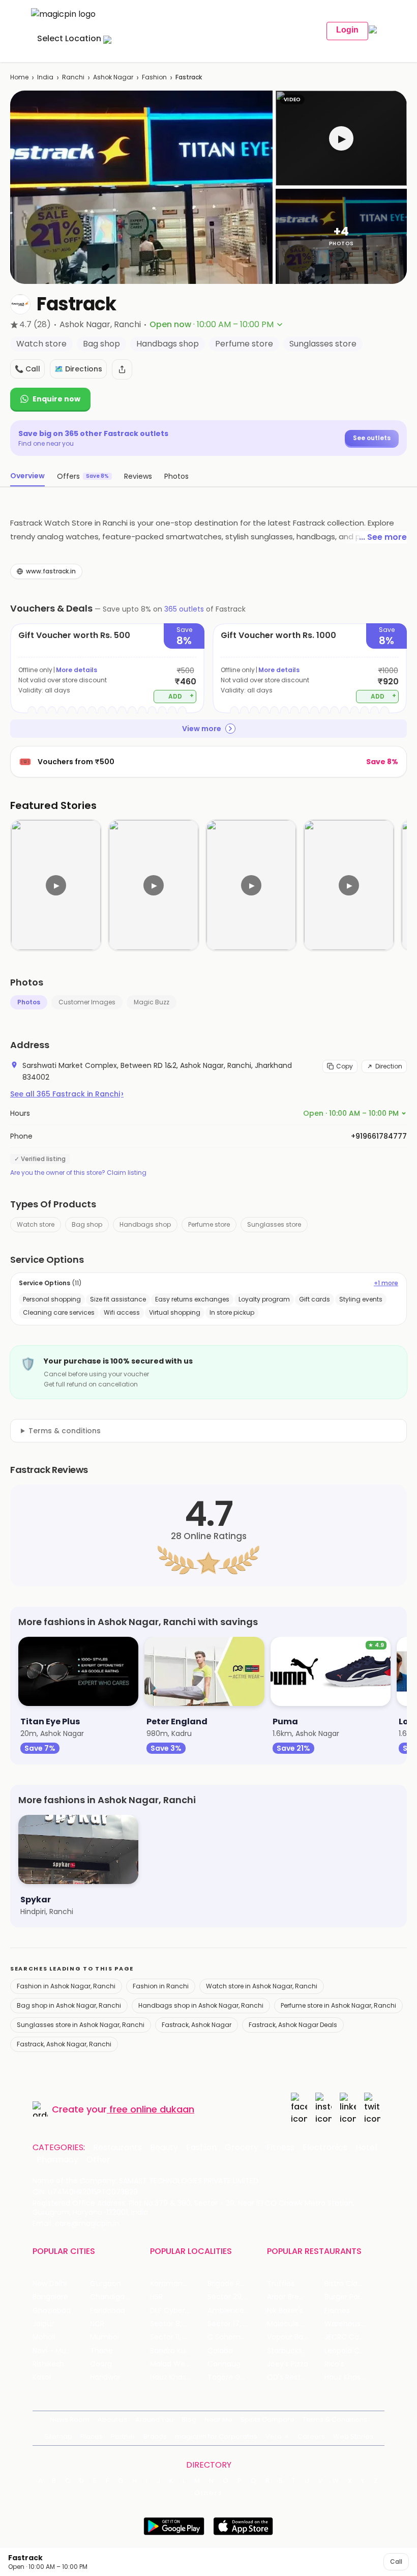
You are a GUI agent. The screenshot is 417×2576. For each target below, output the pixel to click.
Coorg (101, 2364)
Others (208, 2493)
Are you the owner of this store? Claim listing (78, 1173)
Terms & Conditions (335, 2420)
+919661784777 (379, 1136)
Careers (311, 2436)
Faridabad (108, 2311)
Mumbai (105, 2337)
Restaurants (117, 2148)
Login (347, 30)
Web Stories (353, 2436)
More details (77, 670)
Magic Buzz (152, 1002)
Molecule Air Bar (295, 2324)
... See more (383, 537)
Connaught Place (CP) (236, 2364)
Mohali (44, 2337)
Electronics (325, 2148)
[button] (341, 138)
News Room (70, 2420)
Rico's (334, 2364)
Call (396, 2561)
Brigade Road (231, 2284)
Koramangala (174, 2284)
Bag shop (87, 1224)
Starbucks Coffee (296, 2351)
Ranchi (73, 77)
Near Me (218, 2420)
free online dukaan (152, 2109)
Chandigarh (111, 2297)
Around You (154, 2420)
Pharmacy (57, 2160)
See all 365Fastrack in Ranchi (67, 1094)
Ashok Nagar (113, 77)
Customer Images (87, 1002)
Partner (123, 2436)
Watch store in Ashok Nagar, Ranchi (262, 1986)
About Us (112, 2420)
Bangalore (50, 2297)
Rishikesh (48, 2364)
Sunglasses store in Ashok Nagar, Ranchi (81, 2025)
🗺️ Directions (78, 369)
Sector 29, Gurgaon (236, 2297)
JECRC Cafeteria (353, 2337)
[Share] (122, 369)
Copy (345, 1066)
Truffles (281, 2284)
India (45, 77)
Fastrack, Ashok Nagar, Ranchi (64, 2044)
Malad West (171, 2364)
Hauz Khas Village (179, 2377)
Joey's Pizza (288, 2364)
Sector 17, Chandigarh (236, 2324)
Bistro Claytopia (352, 2284)
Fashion (154, 77)
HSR (156, 2297)
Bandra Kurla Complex (179, 2351)
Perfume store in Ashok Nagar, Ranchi (338, 2005)
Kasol (42, 2377)
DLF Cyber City (176, 2311)
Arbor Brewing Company (296, 2297)
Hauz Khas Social (353, 2377)
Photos (29, 1002)
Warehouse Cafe (353, 2324)
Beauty (164, 2148)
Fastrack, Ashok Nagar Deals (293, 2025)
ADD (181, 696)
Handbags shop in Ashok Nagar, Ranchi (201, 2005)
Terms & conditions (65, 1431)
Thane (101, 2351)
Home (19, 77)
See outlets (372, 438)
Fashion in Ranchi (161, 1986)
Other (98, 2160)
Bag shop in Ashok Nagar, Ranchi (69, 2005)
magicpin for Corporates (216, 2436)
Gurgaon (106, 2284)
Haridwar (105, 2377)
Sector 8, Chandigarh (179, 2324)
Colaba (220, 2351)
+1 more (386, 1283)
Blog (189, 2420)
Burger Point (346, 2297)
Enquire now (56, 399)
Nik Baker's (285, 2311)
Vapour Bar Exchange (296, 2337)
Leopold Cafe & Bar (353, 2351)
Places (92, 2436)
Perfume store (209, 1224)
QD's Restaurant (296, 2377)
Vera (274, 2436)
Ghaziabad (52, 2311)
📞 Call (27, 369)
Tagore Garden (234, 2377)
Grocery (242, 2148)
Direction (389, 1066)
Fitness (280, 2148)
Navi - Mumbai (58, 2351)
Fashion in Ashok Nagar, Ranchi (66, 1986)
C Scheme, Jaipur (236, 2337)
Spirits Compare (267, 2420)
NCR (97, 2324)
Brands (155, 2436)
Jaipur (43, 2324)
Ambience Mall (234, 2311)
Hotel (366, 2148)
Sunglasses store (274, 1224)
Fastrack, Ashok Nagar (197, 2025)
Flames (337, 2311)
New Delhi (50, 2284)
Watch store (36, 1224)
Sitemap (58, 2436)
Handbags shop (145, 1224)
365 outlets (184, 609)
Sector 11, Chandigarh (179, 2337)
